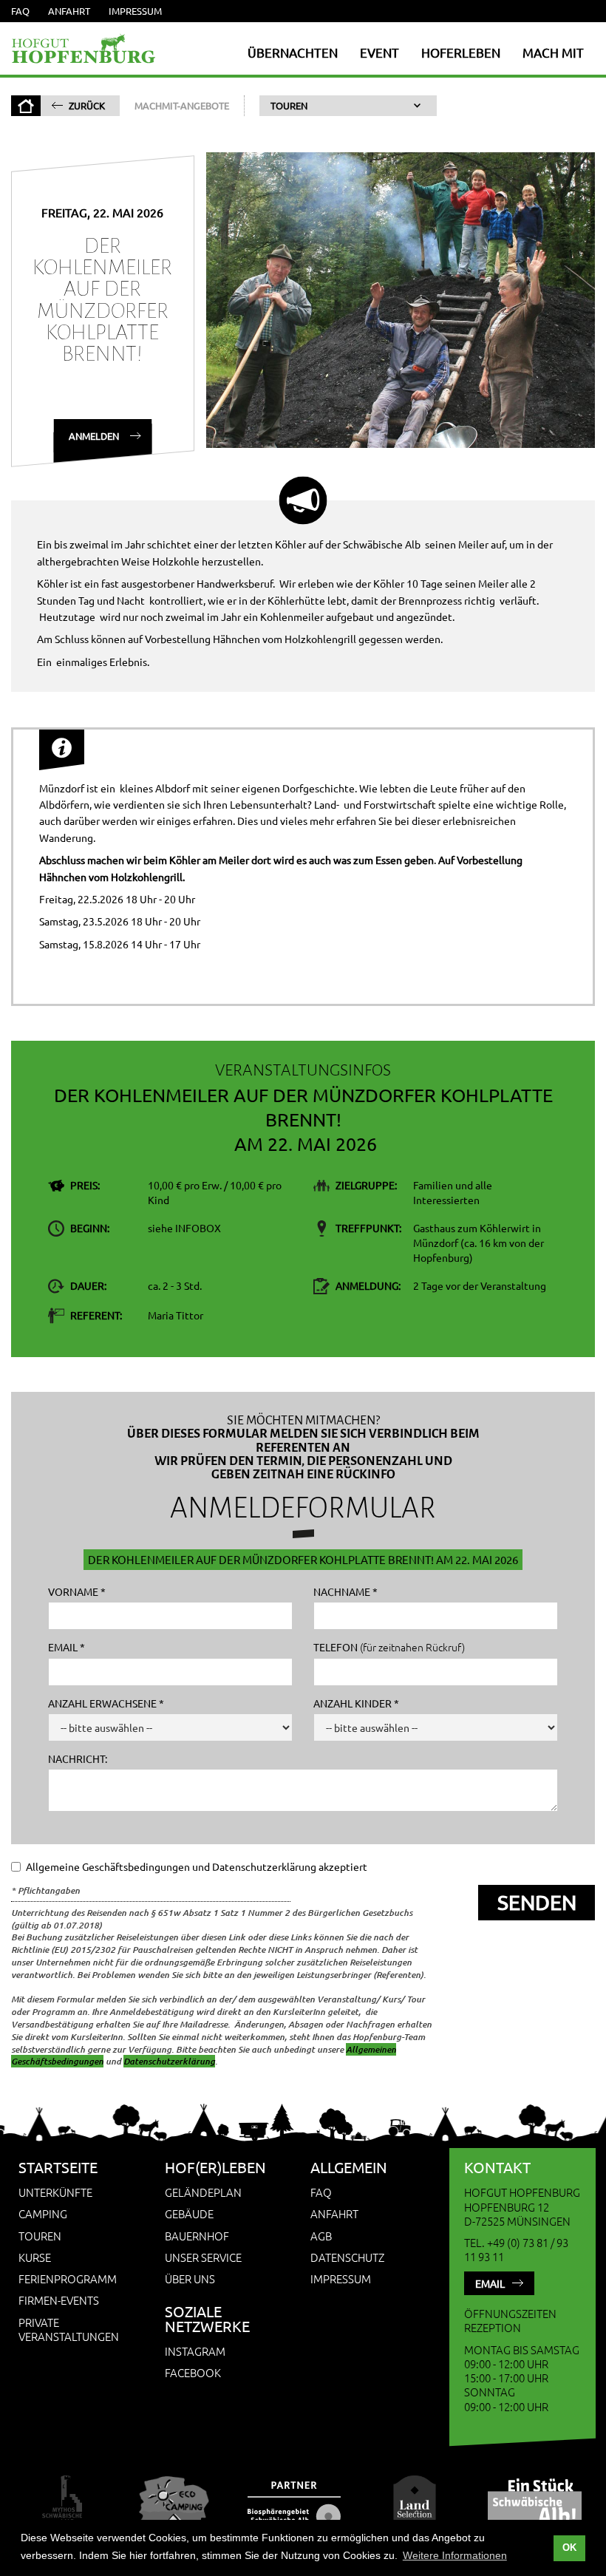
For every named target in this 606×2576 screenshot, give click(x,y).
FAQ (20, 11)
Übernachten (293, 52)
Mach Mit (553, 52)
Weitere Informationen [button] (455, 2555)
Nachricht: (78, 1758)
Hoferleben (461, 52)
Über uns (190, 2278)
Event (379, 52)
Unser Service (203, 2257)
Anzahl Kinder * (356, 1703)
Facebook (193, 2372)
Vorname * (77, 1591)
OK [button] (569, 2548)
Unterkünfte (55, 2192)
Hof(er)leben (215, 2167)
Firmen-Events (59, 2300)
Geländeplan (203, 2192)
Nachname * (345, 1591)
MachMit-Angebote (182, 105)
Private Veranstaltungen (69, 2329)
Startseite (58, 2167)
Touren (40, 2236)
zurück (87, 105)
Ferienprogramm (68, 2278)
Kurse (35, 2257)
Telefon (389, 1647)
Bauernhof (197, 2236)
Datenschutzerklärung (169, 2061)
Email (490, 2283)
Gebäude (189, 2213)
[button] (348, 106)
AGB (321, 2236)
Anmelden (93, 436)
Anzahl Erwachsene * (106, 1703)
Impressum (135, 11)
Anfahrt (69, 11)
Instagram (195, 2351)
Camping (43, 2213)
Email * (67, 1647)
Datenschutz (347, 2257)
